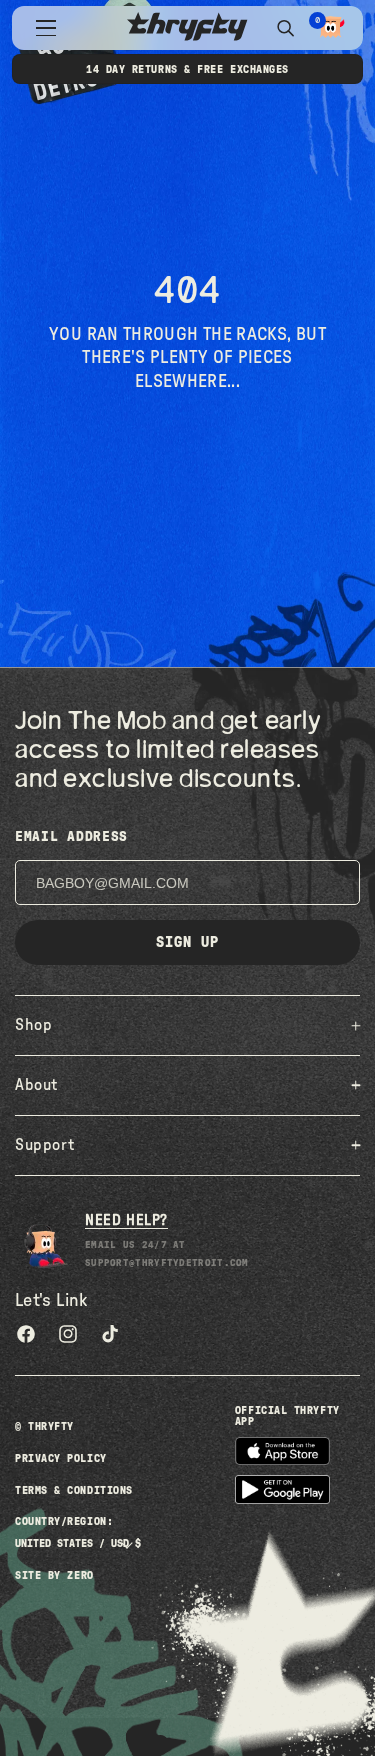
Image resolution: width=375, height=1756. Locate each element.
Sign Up (187, 942)
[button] (331, 28)
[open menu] (46, 28)
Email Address (71, 837)
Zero (80, 1575)
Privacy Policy (61, 1458)
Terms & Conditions (74, 1490)
